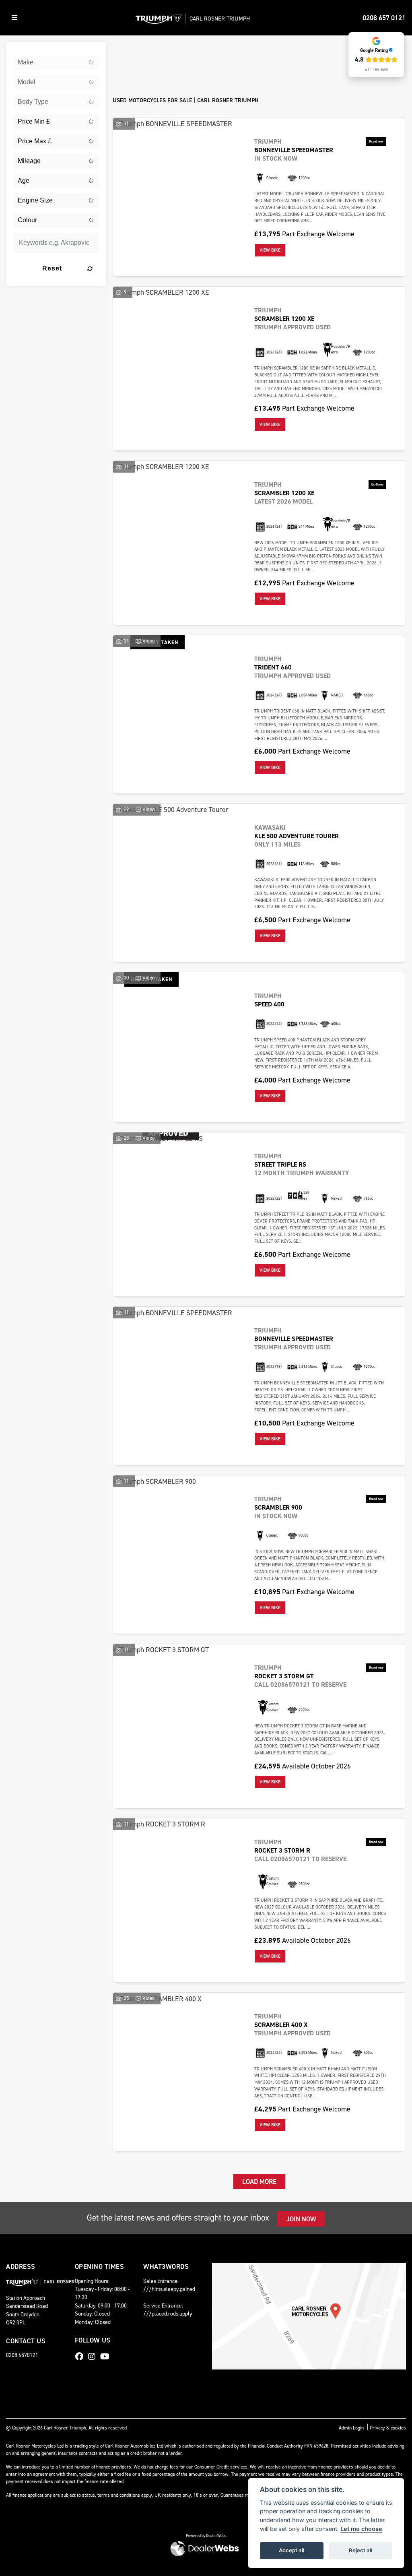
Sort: (126, 50)
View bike (270, 250)
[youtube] (107, 2357)
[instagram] (94, 2357)
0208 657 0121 (384, 18)
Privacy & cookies (388, 2428)
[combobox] (56, 62)
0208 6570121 (22, 2355)
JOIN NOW (301, 2219)
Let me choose (361, 2529)
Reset (52, 268)
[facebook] (81, 2357)
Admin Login (351, 2428)
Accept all (291, 2550)
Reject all (360, 2550)
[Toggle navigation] (14, 18)
